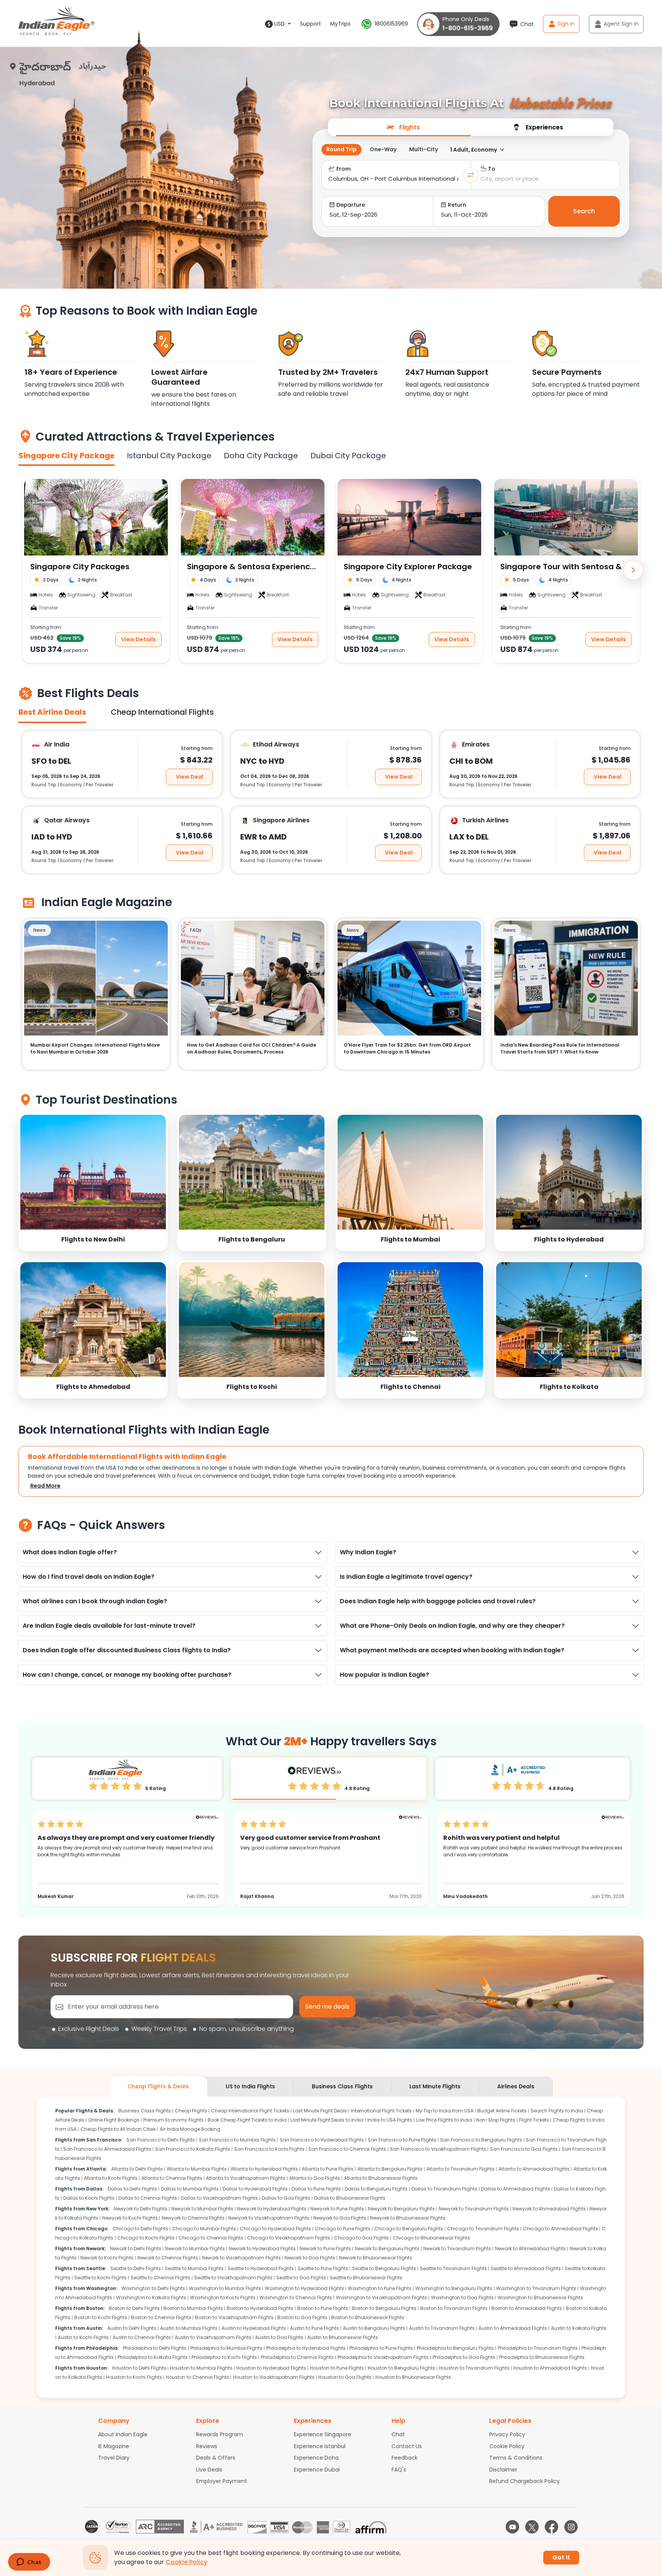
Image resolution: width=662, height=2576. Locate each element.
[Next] (633, 570)
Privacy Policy (507, 2434)
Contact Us (407, 2446)
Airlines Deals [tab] (516, 2086)
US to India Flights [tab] (250, 2086)
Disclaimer (503, 2470)
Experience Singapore (323, 2434)
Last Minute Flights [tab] (435, 2086)
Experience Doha (316, 2458)
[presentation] (403, 127)
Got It (561, 2557)
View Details (138, 639)
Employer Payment (222, 2481)
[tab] (403, 127)
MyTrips (340, 24)
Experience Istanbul (320, 2446)
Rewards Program (220, 2434)
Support (311, 24)
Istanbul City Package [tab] (169, 456)
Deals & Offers (216, 2458)
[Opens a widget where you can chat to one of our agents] (29, 2563)
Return (457, 205)
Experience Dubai (317, 2470)
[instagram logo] (571, 2527)
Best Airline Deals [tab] (52, 712)
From (343, 169)
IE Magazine (114, 2446)
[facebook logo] (551, 2527)
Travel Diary (114, 2458)
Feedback (405, 2458)
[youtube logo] (512, 2527)
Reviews (207, 2446)
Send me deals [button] (327, 2007)
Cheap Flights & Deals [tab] (158, 2086)
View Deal (190, 776)
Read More (45, 1486)
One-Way (383, 149)
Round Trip (342, 149)
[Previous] (29, 570)
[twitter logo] (532, 2527)
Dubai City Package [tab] (348, 456)
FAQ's (399, 2470)
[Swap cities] (471, 175)
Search (584, 211)
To (492, 169)
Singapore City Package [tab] (66, 456)
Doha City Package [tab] (261, 456)
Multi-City (424, 149)
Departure (351, 205)
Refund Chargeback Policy (524, 2481)
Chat (398, 2434)
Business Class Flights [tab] (342, 2086)
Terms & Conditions (516, 2458)
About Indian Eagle (123, 2434)
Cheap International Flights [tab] (162, 712)
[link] (93, 1182)
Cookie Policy (507, 2446)
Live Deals (209, 2470)
